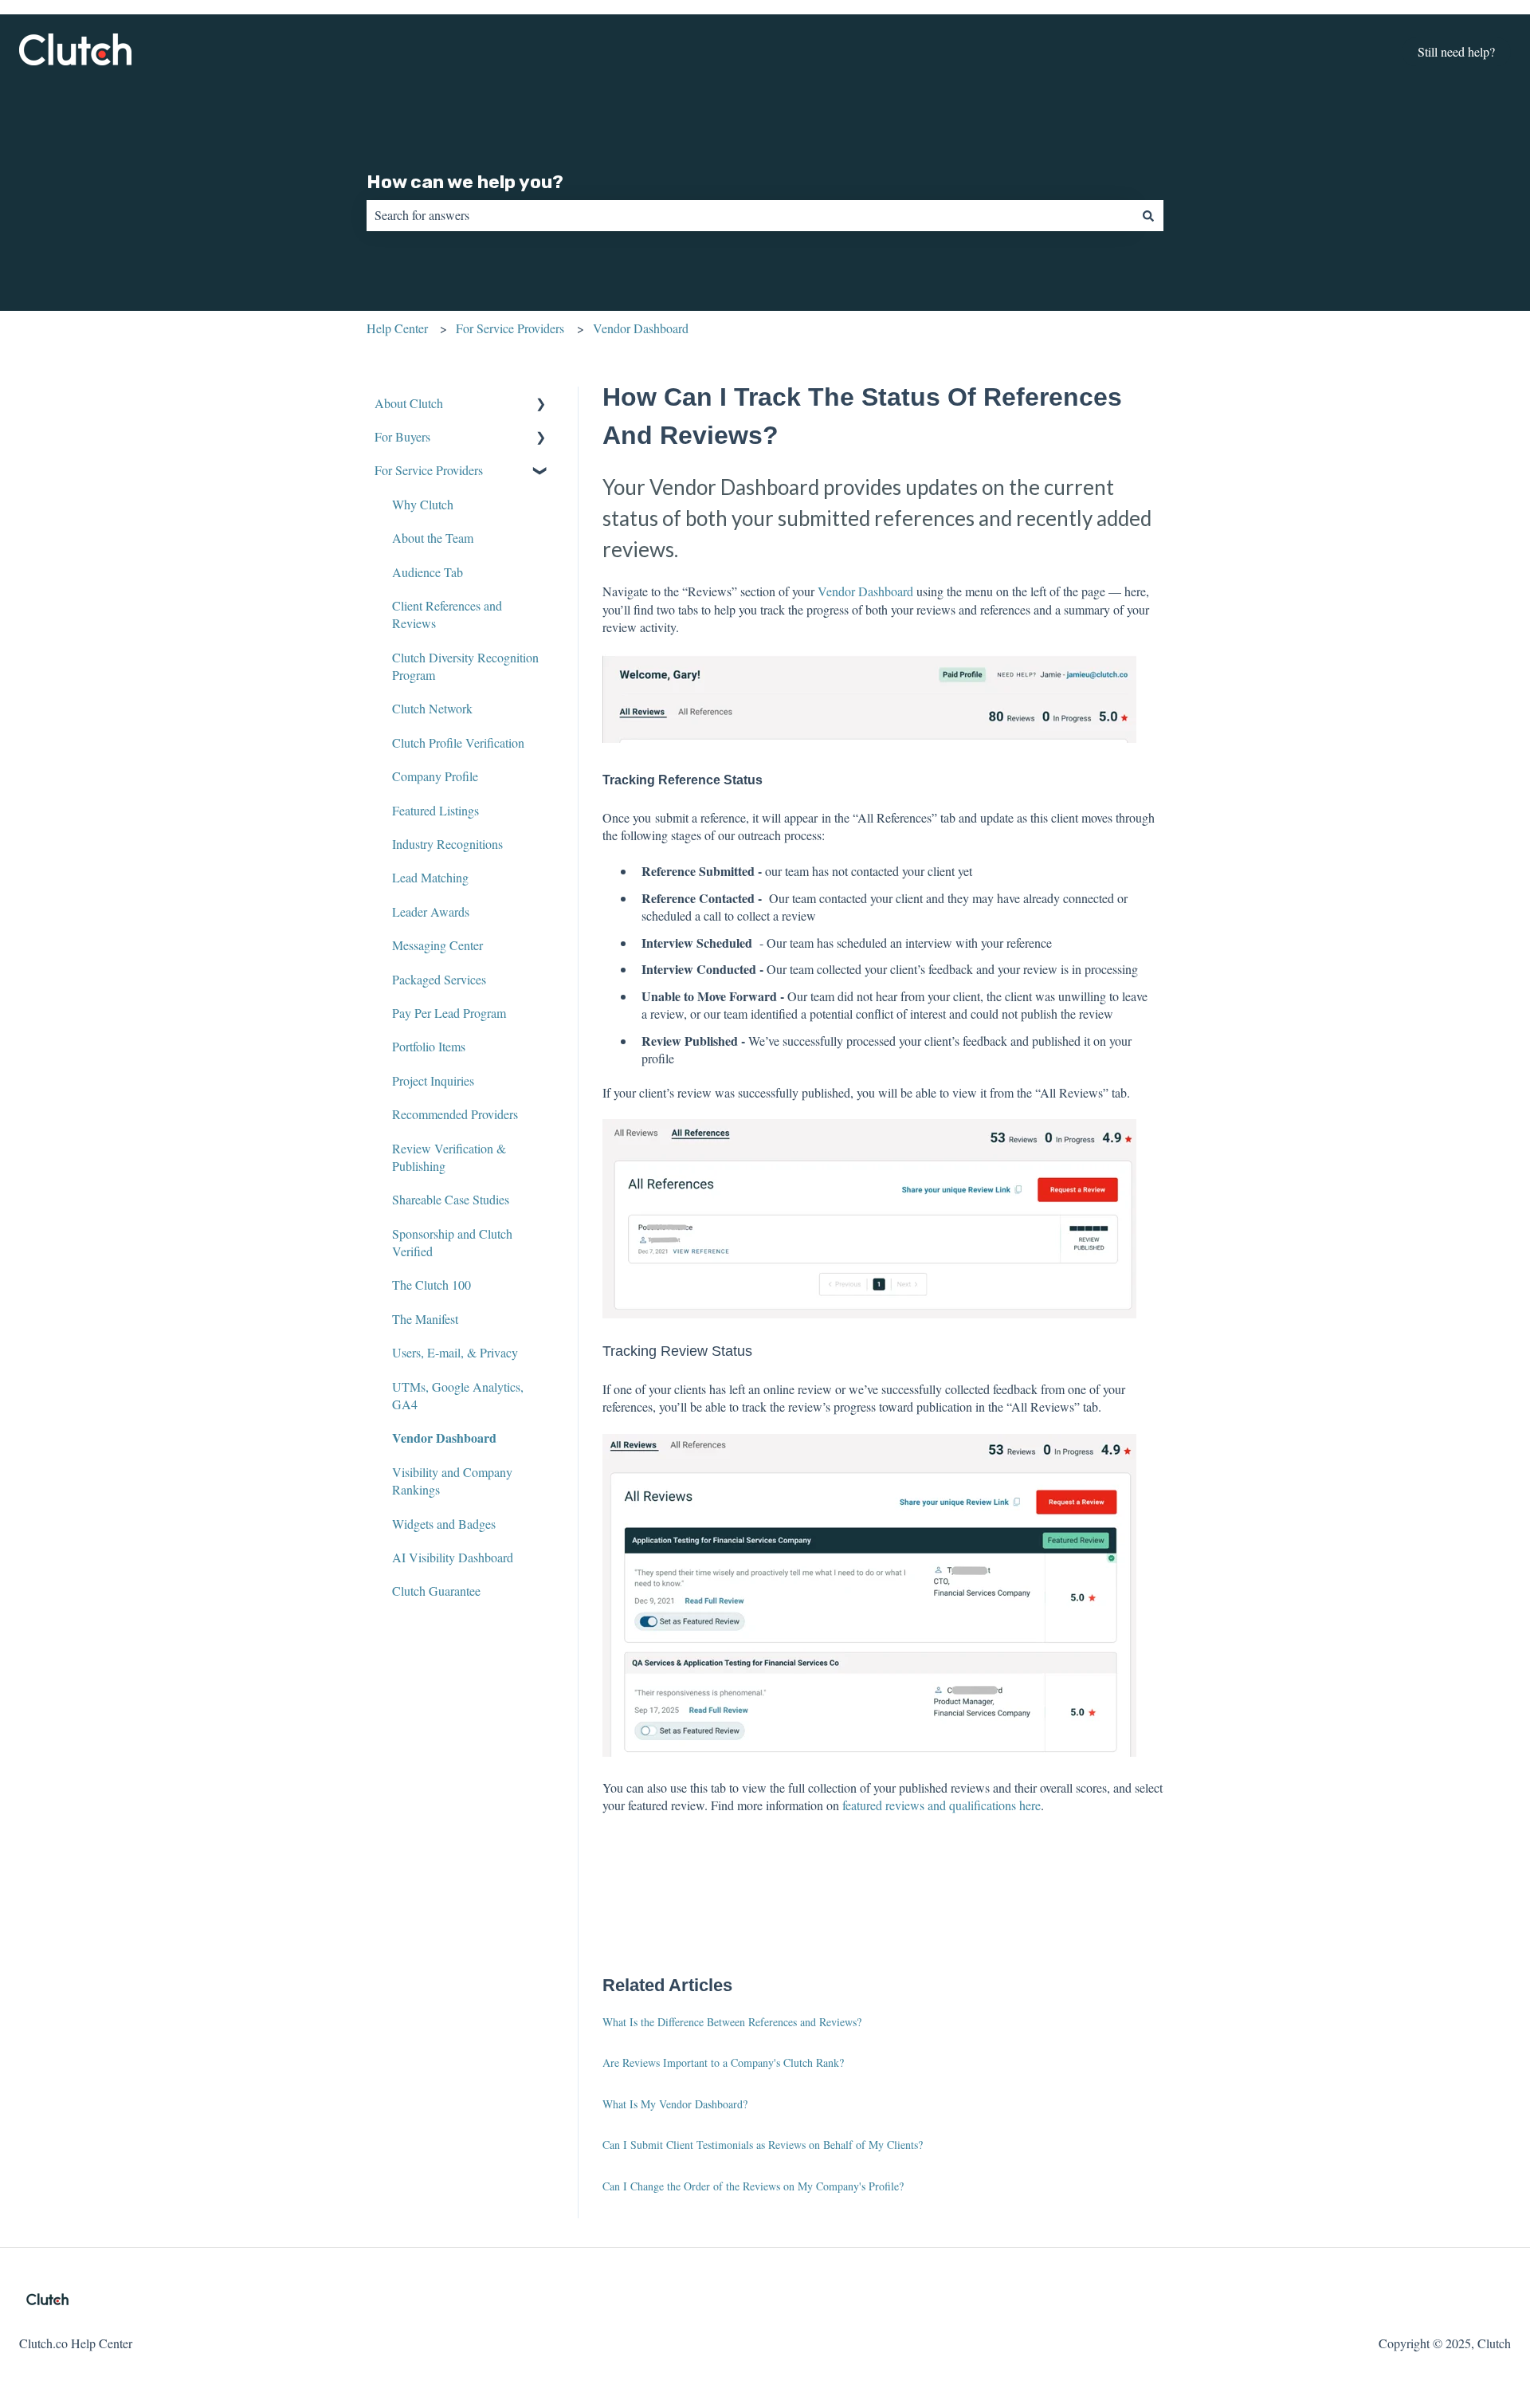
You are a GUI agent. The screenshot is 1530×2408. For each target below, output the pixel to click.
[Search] (1148, 215)
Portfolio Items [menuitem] (429, 1046)
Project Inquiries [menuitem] (433, 1080)
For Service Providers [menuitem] (429, 470)
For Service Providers (510, 328)
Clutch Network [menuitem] (432, 708)
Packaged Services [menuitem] (439, 979)
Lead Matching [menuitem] (430, 877)
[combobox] (750, 215)
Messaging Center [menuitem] (437, 945)
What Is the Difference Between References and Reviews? (732, 2022)
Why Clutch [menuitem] (423, 504)
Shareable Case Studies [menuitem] (451, 1199)
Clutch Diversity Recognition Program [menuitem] (465, 666)
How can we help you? (465, 182)
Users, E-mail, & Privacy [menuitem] (455, 1352)
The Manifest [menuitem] (425, 1319)
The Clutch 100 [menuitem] (432, 1285)
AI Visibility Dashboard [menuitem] (453, 1557)
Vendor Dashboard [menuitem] (444, 1438)
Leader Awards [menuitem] (431, 911)
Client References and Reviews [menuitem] (447, 614)
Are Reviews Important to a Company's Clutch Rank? (723, 2062)
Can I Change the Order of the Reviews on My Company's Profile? (753, 2186)
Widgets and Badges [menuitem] (444, 1524)
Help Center (397, 328)
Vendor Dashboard (641, 328)
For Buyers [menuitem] (402, 436)
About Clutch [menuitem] (409, 403)
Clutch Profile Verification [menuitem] (458, 742)
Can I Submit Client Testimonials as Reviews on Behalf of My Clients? (763, 2145)
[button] (541, 405)
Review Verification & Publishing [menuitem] (449, 1157)
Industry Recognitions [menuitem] (447, 844)
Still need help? (1456, 51)
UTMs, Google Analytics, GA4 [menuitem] (458, 1395)
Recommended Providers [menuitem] (455, 1114)
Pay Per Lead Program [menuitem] (449, 1013)
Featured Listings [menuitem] (435, 810)
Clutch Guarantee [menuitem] (436, 1591)
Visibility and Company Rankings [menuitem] (452, 1481)
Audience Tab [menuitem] (428, 572)
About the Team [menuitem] (433, 538)
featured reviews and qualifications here (942, 1805)
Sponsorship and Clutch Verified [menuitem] (452, 1242)
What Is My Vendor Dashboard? (675, 2104)
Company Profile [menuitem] (435, 776)
